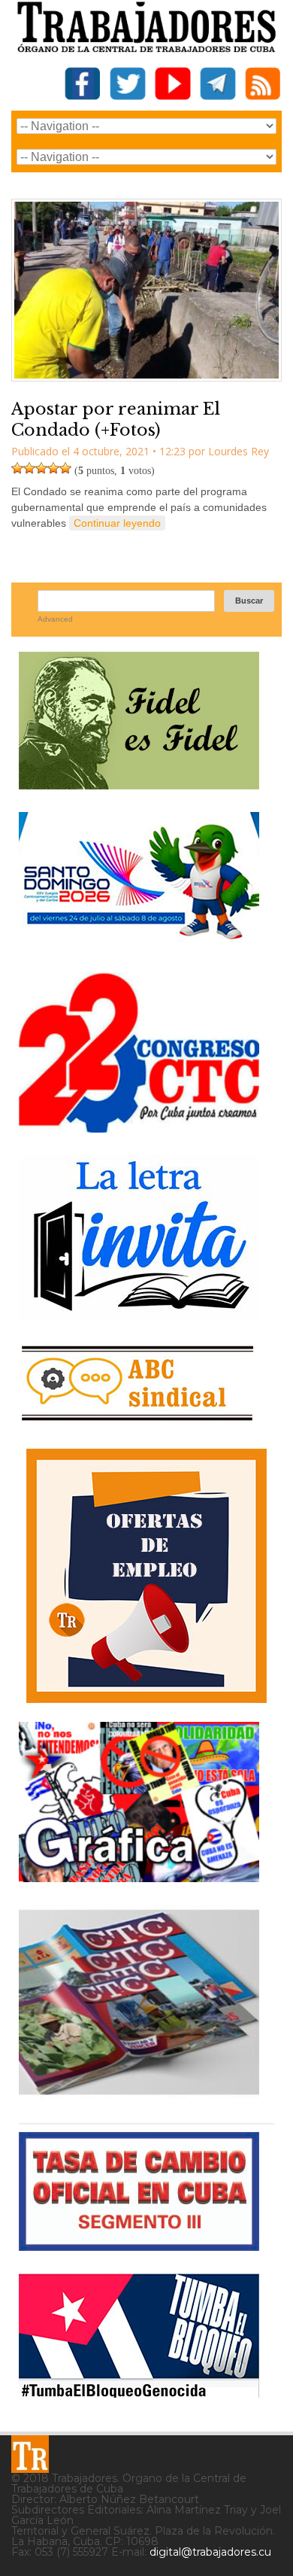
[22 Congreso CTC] (139, 1127)
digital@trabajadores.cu (210, 2552)
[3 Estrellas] (41, 468)
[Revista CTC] (139, 2095)
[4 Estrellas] (53, 468)
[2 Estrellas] (29, 468)
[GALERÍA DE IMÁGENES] (139, 1876)
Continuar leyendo (117, 523)
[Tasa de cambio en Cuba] (139, 2245)
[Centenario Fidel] (139, 784)
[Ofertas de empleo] (146, 1576)
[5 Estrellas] (65, 468)
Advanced (55, 619)
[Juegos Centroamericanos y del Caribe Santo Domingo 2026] (139, 944)
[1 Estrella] (17, 468)
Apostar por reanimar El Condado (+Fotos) (116, 420)
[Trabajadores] (30, 2454)
